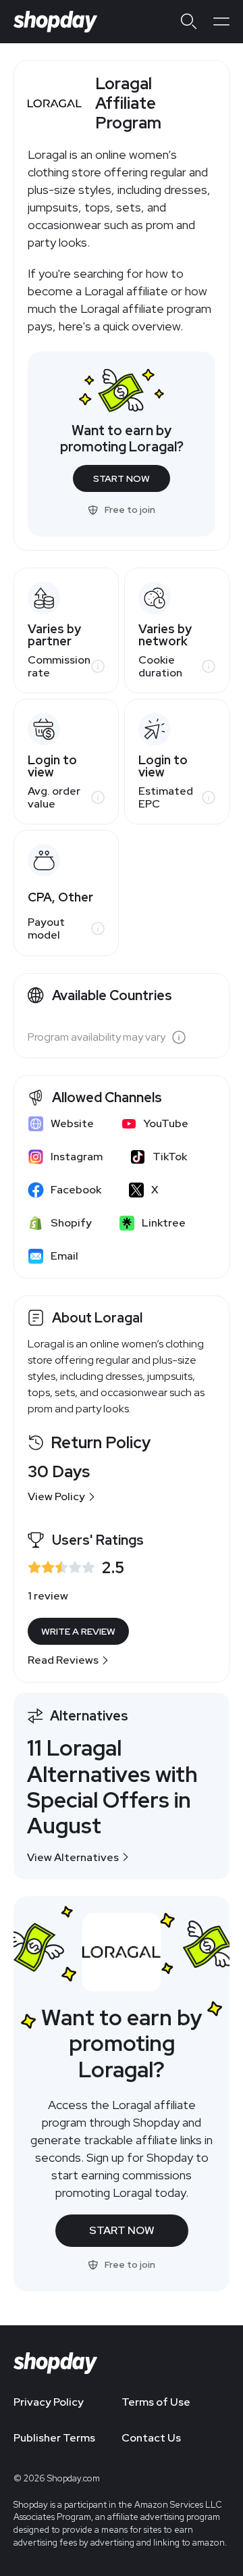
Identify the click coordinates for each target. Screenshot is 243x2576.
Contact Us (151, 2438)
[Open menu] (221, 22)
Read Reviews (63, 1660)
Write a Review (78, 1631)
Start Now (122, 478)
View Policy (56, 1496)
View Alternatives (73, 1857)
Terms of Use (156, 2402)
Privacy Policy (49, 2402)
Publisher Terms (54, 2438)
